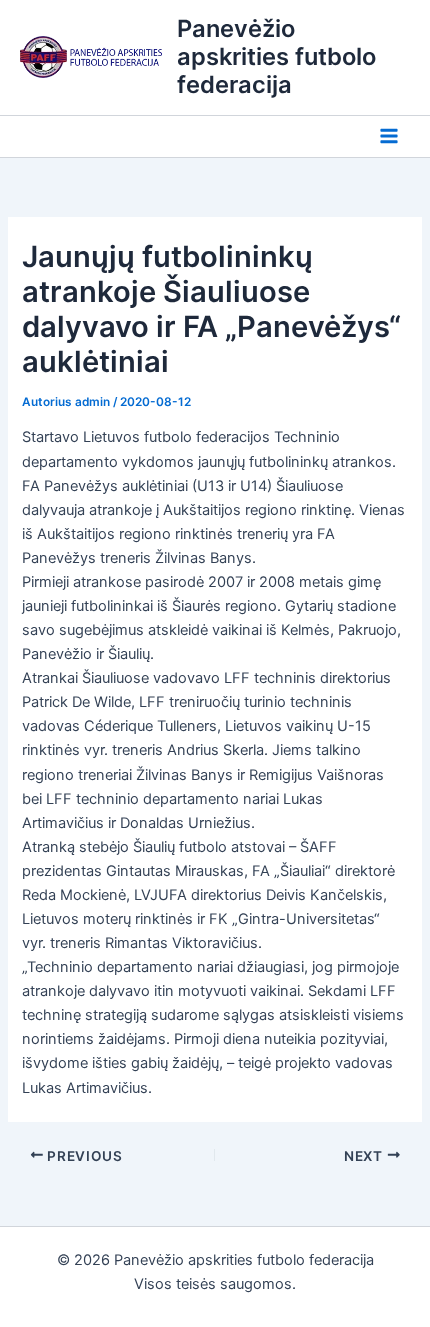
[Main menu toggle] (389, 137)
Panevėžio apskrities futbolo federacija (276, 57)
